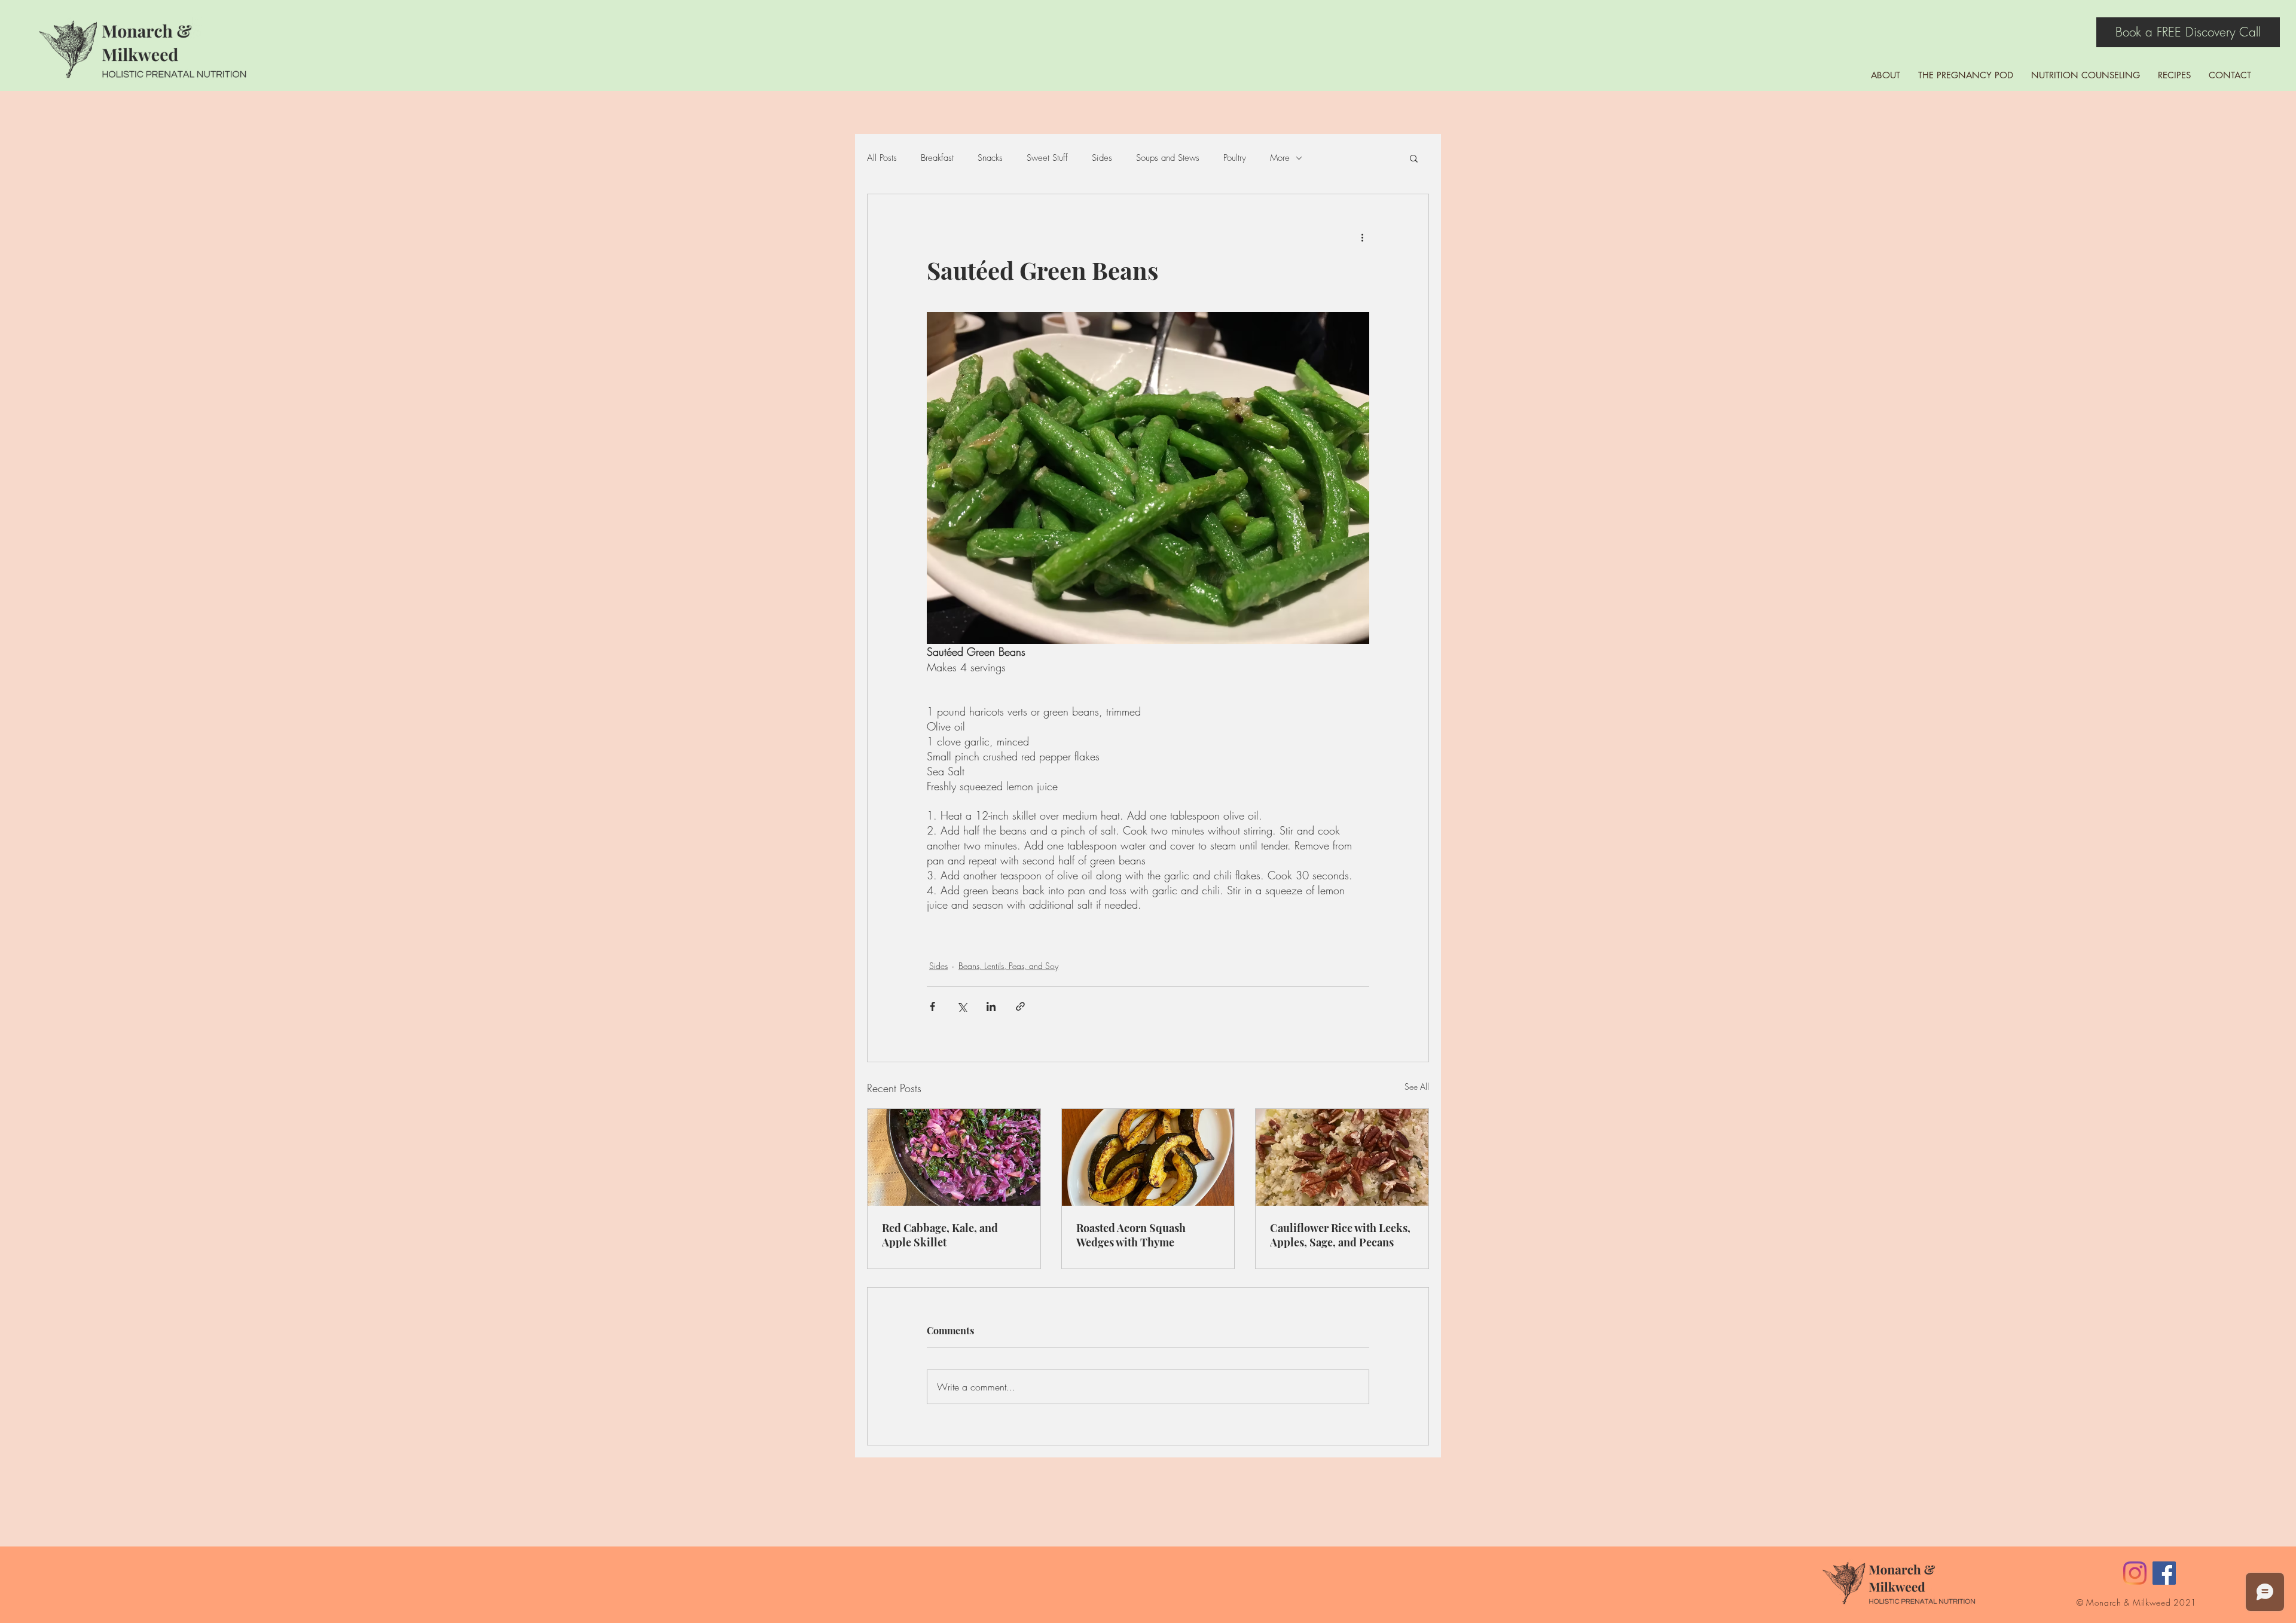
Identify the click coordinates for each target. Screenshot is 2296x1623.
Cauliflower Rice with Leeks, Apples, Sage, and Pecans (1340, 1235)
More (1280, 158)
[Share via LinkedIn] (991, 1006)
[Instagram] (2135, 1573)
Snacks (990, 158)
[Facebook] (2164, 1573)
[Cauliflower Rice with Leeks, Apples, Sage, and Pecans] (1342, 1157)
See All (1417, 1086)
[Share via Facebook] (932, 1006)
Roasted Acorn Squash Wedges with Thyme (1131, 1235)
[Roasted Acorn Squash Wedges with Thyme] (1148, 1157)
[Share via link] (1020, 1006)
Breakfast (937, 158)
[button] (1414, 158)
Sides (1102, 158)
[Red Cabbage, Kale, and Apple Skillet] (954, 1157)
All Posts (882, 158)
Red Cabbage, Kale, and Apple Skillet (940, 1235)
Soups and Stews (1168, 158)
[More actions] (1362, 237)
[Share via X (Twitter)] (962, 1006)
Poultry (1235, 158)
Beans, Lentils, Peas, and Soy (1008, 966)
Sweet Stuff (1047, 158)
